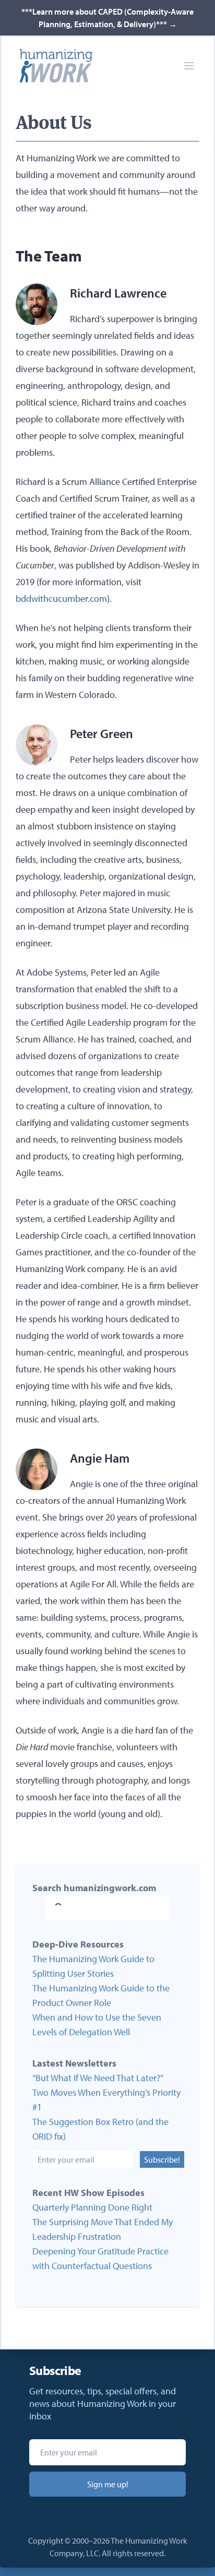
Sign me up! (108, 2484)
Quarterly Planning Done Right (92, 2207)
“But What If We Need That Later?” (98, 2078)
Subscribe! (162, 2159)
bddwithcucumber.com (61, 598)
